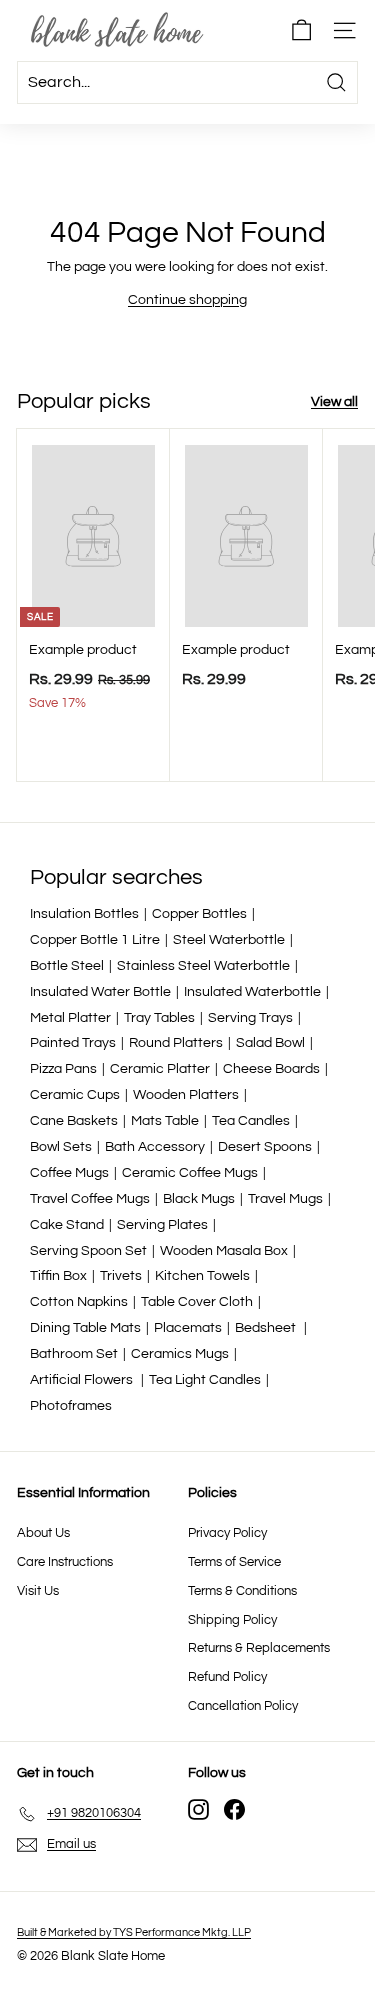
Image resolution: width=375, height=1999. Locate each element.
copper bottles (199, 914)
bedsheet (267, 1328)
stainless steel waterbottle (203, 966)
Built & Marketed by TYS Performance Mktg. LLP (134, 1932)
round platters (176, 1043)
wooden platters (186, 1095)
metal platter (70, 1018)
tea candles (251, 1121)
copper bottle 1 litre (95, 940)
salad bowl (270, 1043)
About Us (43, 1533)
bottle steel (67, 966)
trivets (121, 1276)
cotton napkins (79, 1302)
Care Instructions (65, 1562)
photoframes (71, 1406)
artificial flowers (83, 1380)
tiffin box (58, 1276)
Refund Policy (227, 1677)
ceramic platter (160, 1069)
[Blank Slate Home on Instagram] (198, 1809)
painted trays (73, 1043)
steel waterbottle (229, 940)
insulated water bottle (100, 992)
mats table (165, 1121)
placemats (188, 1328)
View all (334, 402)
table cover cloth (197, 1302)
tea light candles (205, 1380)
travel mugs (285, 1199)
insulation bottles (84, 914)
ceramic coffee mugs (190, 1173)
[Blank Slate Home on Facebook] (234, 1809)
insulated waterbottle (252, 992)
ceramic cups (75, 1095)
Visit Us (38, 1591)
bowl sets (61, 1147)
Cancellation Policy (243, 1706)
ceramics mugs (180, 1354)
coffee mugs (69, 1173)
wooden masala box (224, 1251)
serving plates (162, 1225)
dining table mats (85, 1328)
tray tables (159, 1018)
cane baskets (74, 1121)
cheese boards (271, 1069)
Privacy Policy (227, 1533)
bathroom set (74, 1354)
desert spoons (265, 1147)
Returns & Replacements (259, 1648)
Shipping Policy (232, 1620)
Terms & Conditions (242, 1591)
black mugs (199, 1199)
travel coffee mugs (90, 1199)
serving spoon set (88, 1251)
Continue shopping (187, 300)
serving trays (250, 1018)
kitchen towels (202, 1276)
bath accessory (155, 1147)
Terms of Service (234, 1562)
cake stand (67, 1225)
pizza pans (63, 1069)
